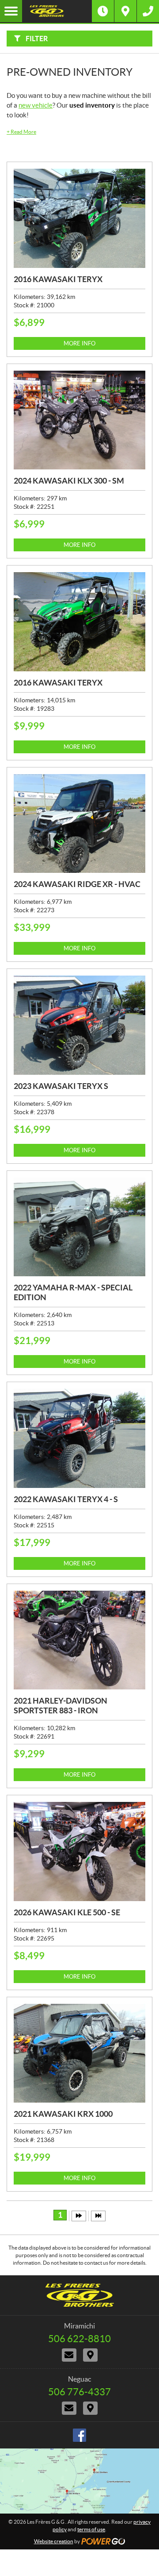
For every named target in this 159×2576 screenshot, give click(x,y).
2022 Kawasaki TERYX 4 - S (66, 1499)
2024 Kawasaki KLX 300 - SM (69, 481)
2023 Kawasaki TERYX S (61, 1086)
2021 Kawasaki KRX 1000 (63, 2114)
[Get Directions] (125, 11)
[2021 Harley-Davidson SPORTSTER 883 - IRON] (79, 1640)
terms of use (91, 2529)
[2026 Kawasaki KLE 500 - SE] (79, 1852)
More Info (79, 343)
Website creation (54, 2541)
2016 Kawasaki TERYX (58, 279)
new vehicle (36, 105)
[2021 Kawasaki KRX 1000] (79, 2053)
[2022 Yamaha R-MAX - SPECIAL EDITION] (79, 1227)
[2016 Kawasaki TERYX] (79, 218)
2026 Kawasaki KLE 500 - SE (67, 1912)
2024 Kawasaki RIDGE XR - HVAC (77, 884)
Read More (21, 132)
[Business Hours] (103, 11)
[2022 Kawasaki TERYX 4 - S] (79, 1438)
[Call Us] (148, 11)
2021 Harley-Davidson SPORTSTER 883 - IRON (61, 1706)
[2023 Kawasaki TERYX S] (79, 1025)
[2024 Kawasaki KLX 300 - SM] (79, 420)
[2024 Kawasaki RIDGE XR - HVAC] (79, 824)
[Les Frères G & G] (57, 11)
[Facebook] (79, 2435)
